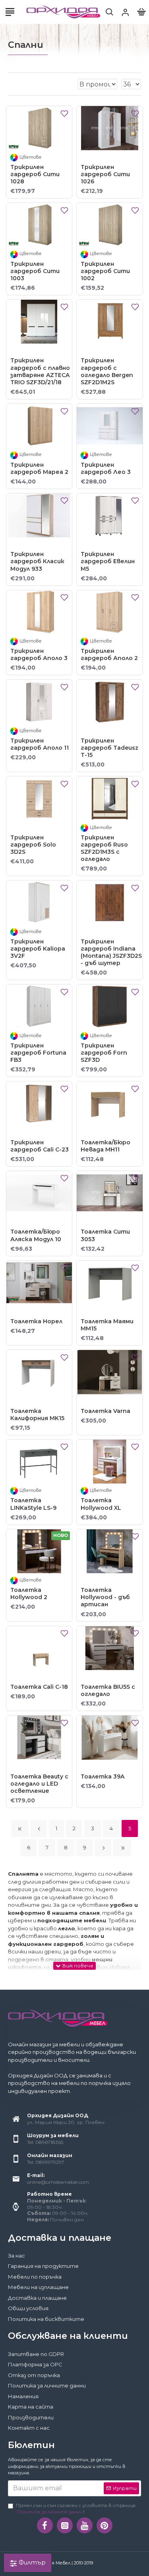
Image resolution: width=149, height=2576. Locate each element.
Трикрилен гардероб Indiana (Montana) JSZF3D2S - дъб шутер (111, 952)
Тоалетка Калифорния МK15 (37, 1415)
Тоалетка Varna (105, 1411)
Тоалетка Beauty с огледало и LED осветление (39, 1784)
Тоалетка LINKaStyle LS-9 (33, 1504)
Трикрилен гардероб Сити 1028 (35, 174)
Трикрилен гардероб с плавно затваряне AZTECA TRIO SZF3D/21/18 (40, 371)
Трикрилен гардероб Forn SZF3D (104, 1053)
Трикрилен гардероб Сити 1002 (105, 271)
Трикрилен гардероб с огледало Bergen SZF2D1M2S (107, 371)
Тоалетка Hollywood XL (101, 1504)
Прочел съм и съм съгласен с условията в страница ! (76, 2509)
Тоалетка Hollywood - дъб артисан (105, 1597)
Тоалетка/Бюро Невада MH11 (105, 1146)
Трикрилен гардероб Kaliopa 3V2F (38, 949)
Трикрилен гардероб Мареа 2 (39, 468)
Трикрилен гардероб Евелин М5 (108, 561)
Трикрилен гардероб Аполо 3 (39, 654)
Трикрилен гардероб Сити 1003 (35, 271)
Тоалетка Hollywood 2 (29, 1594)
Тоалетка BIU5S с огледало (108, 1690)
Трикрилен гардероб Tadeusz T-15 (109, 748)
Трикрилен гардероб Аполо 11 (40, 744)
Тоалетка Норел (36, 1321)
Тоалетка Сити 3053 (105, 1235)
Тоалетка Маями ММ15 (107, 1325)
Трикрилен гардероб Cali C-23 (40, 1146)
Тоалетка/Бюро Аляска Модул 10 (36, 1235)
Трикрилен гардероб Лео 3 (106, 468)
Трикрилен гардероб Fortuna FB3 (38, 1053)
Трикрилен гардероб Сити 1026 (105, 174)
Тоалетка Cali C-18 (39, 1687)
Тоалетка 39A (103, 1776)
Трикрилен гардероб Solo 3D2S (33, 845)
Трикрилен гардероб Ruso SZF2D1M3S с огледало (104, 848)
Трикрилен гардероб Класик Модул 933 (37, 561)
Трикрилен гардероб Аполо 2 (109, 654)
